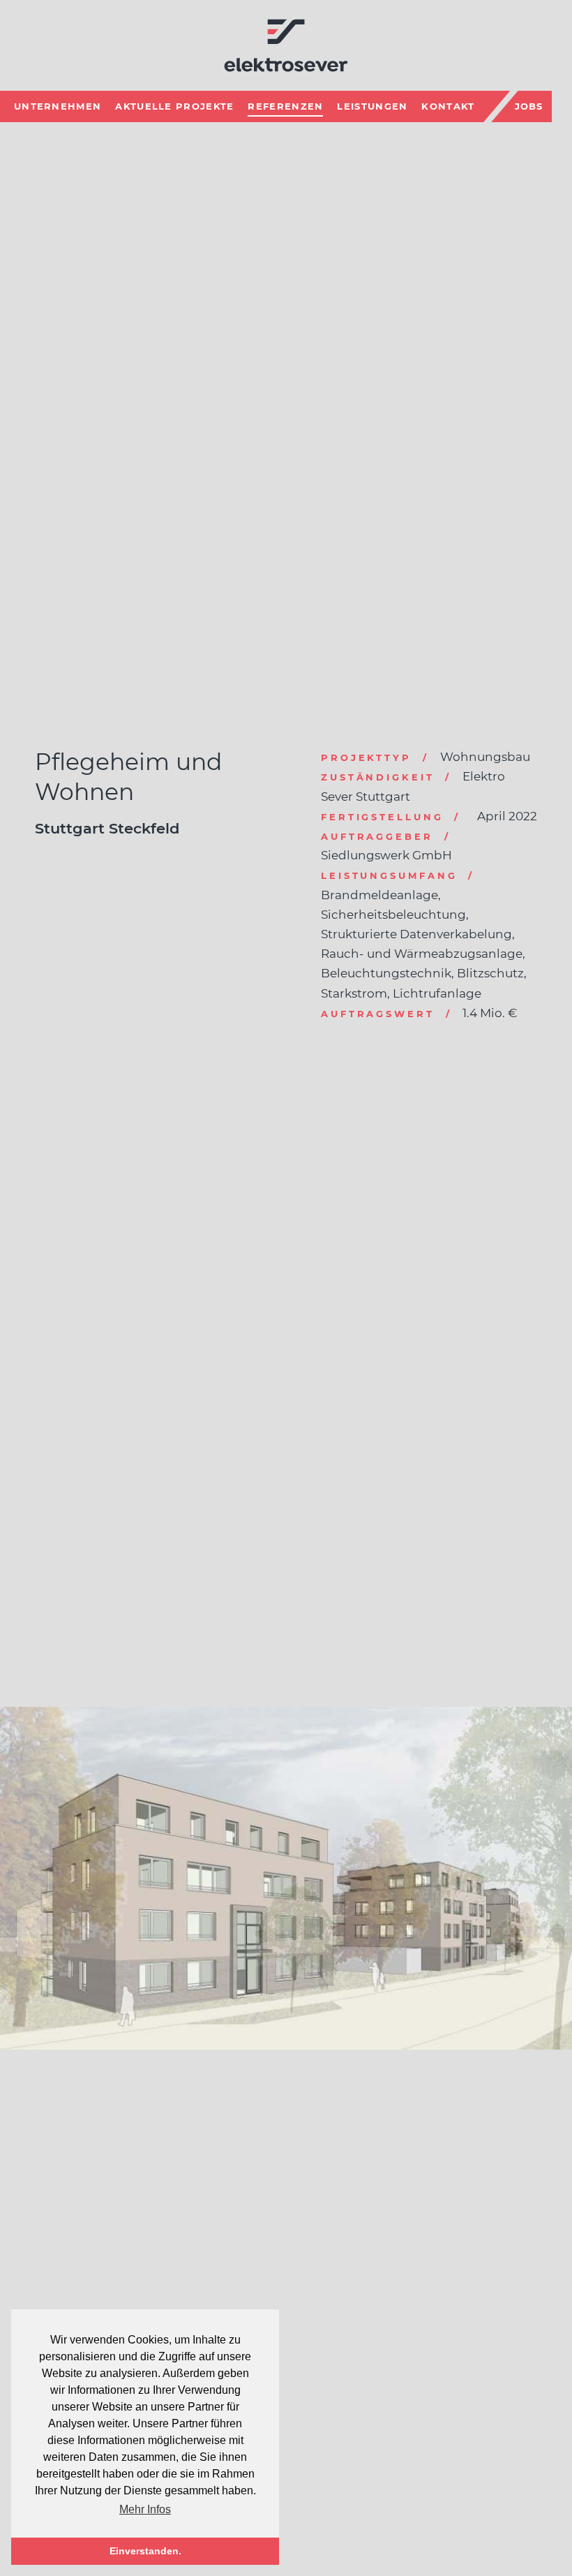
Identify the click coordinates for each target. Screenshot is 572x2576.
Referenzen (285, 106)
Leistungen (372, 106)
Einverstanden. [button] (145, 2551)
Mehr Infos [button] (145, 2509)
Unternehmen (58, 106)
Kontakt (448, 106)
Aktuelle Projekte (174, 106)
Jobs (529, 106)
